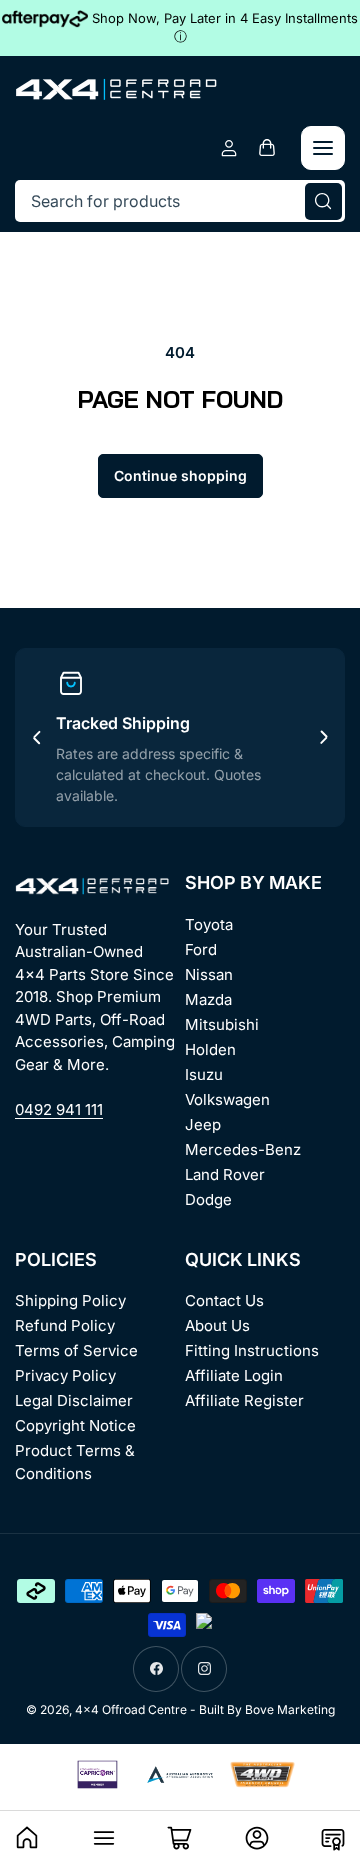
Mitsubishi (222, 1024)
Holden (210, 1049)
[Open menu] (323, 148)
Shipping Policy (70, 1300)
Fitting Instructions (252, 1350)
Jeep (203, 1124)
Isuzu (204, 1074)
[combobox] (180, 201)
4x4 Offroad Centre (131, 1709)
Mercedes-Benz (243, 1149)
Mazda (208, 999)
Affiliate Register (244, 1400)
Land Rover (225, 1174)
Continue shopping (180, 475)
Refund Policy (65, 1325)
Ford (201, 949)
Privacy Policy (65, 1375)
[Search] (323, 201)
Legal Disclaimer (74, 1400)
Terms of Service (76, 1350)
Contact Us (224, 1300)
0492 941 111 (59, 1109)
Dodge (208, 1199)
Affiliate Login (234, 1375)
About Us (217, 1325)
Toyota (209, 924)
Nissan (209, 974)
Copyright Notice (75, 1425)
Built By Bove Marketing (267, 1709)
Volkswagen (227, 1099)
